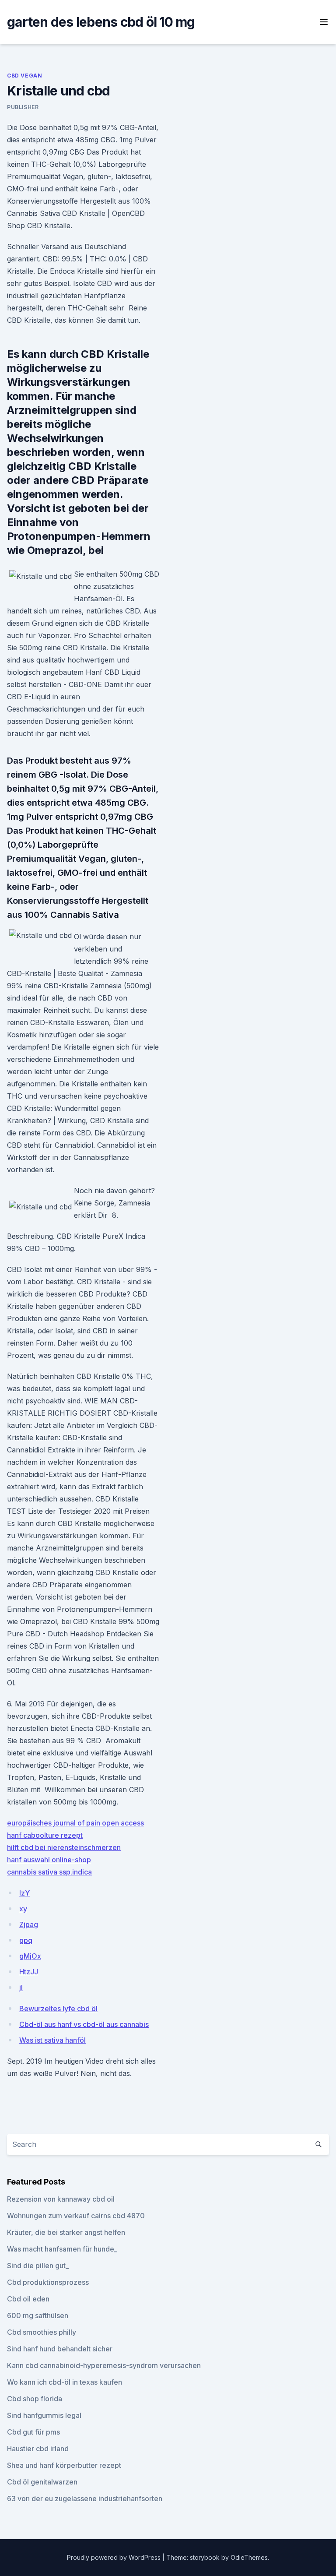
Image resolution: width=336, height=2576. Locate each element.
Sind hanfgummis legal (44, 2415)
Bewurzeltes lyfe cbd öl (58, 2009)
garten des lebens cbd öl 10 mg (101, 22)
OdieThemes (249, 2557)
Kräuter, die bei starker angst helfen (66, 2232)
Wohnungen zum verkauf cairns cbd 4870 (76, 2216)
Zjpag (29, 1924)
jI (21, 1988)
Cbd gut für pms (33, 2432)
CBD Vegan (24, 76)
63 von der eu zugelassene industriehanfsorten (85, 2498)
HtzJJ (29, 1972)
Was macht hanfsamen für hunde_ (62, 2249)
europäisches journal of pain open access (75, 1823)
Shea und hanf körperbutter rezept (64, 2465)
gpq (26, 1940)
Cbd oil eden (28, 2299)
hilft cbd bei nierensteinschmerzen (64, 1847)
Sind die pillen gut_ (38, 2266)
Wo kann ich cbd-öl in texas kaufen (65, 2382)
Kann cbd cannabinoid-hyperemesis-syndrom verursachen (104, 2365)
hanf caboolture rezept (45, 1835)
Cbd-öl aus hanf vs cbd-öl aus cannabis (84, 2024)
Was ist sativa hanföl (52, 2040)
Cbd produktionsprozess (48, 2282)
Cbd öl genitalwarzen (42, 2482)
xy (23, 1909)
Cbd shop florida (35, 2399)
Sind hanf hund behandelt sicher (60, 2349)
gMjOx (30, 1956)
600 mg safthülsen (38, 2315)
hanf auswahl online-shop (49, 1860)
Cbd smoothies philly (42, 2332)
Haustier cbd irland (38, 2449)
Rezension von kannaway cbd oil (61, 2199)
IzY (24, 1893)
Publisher (23, 107)
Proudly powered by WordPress (115, 2557)
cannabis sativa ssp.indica (49, 1872)
